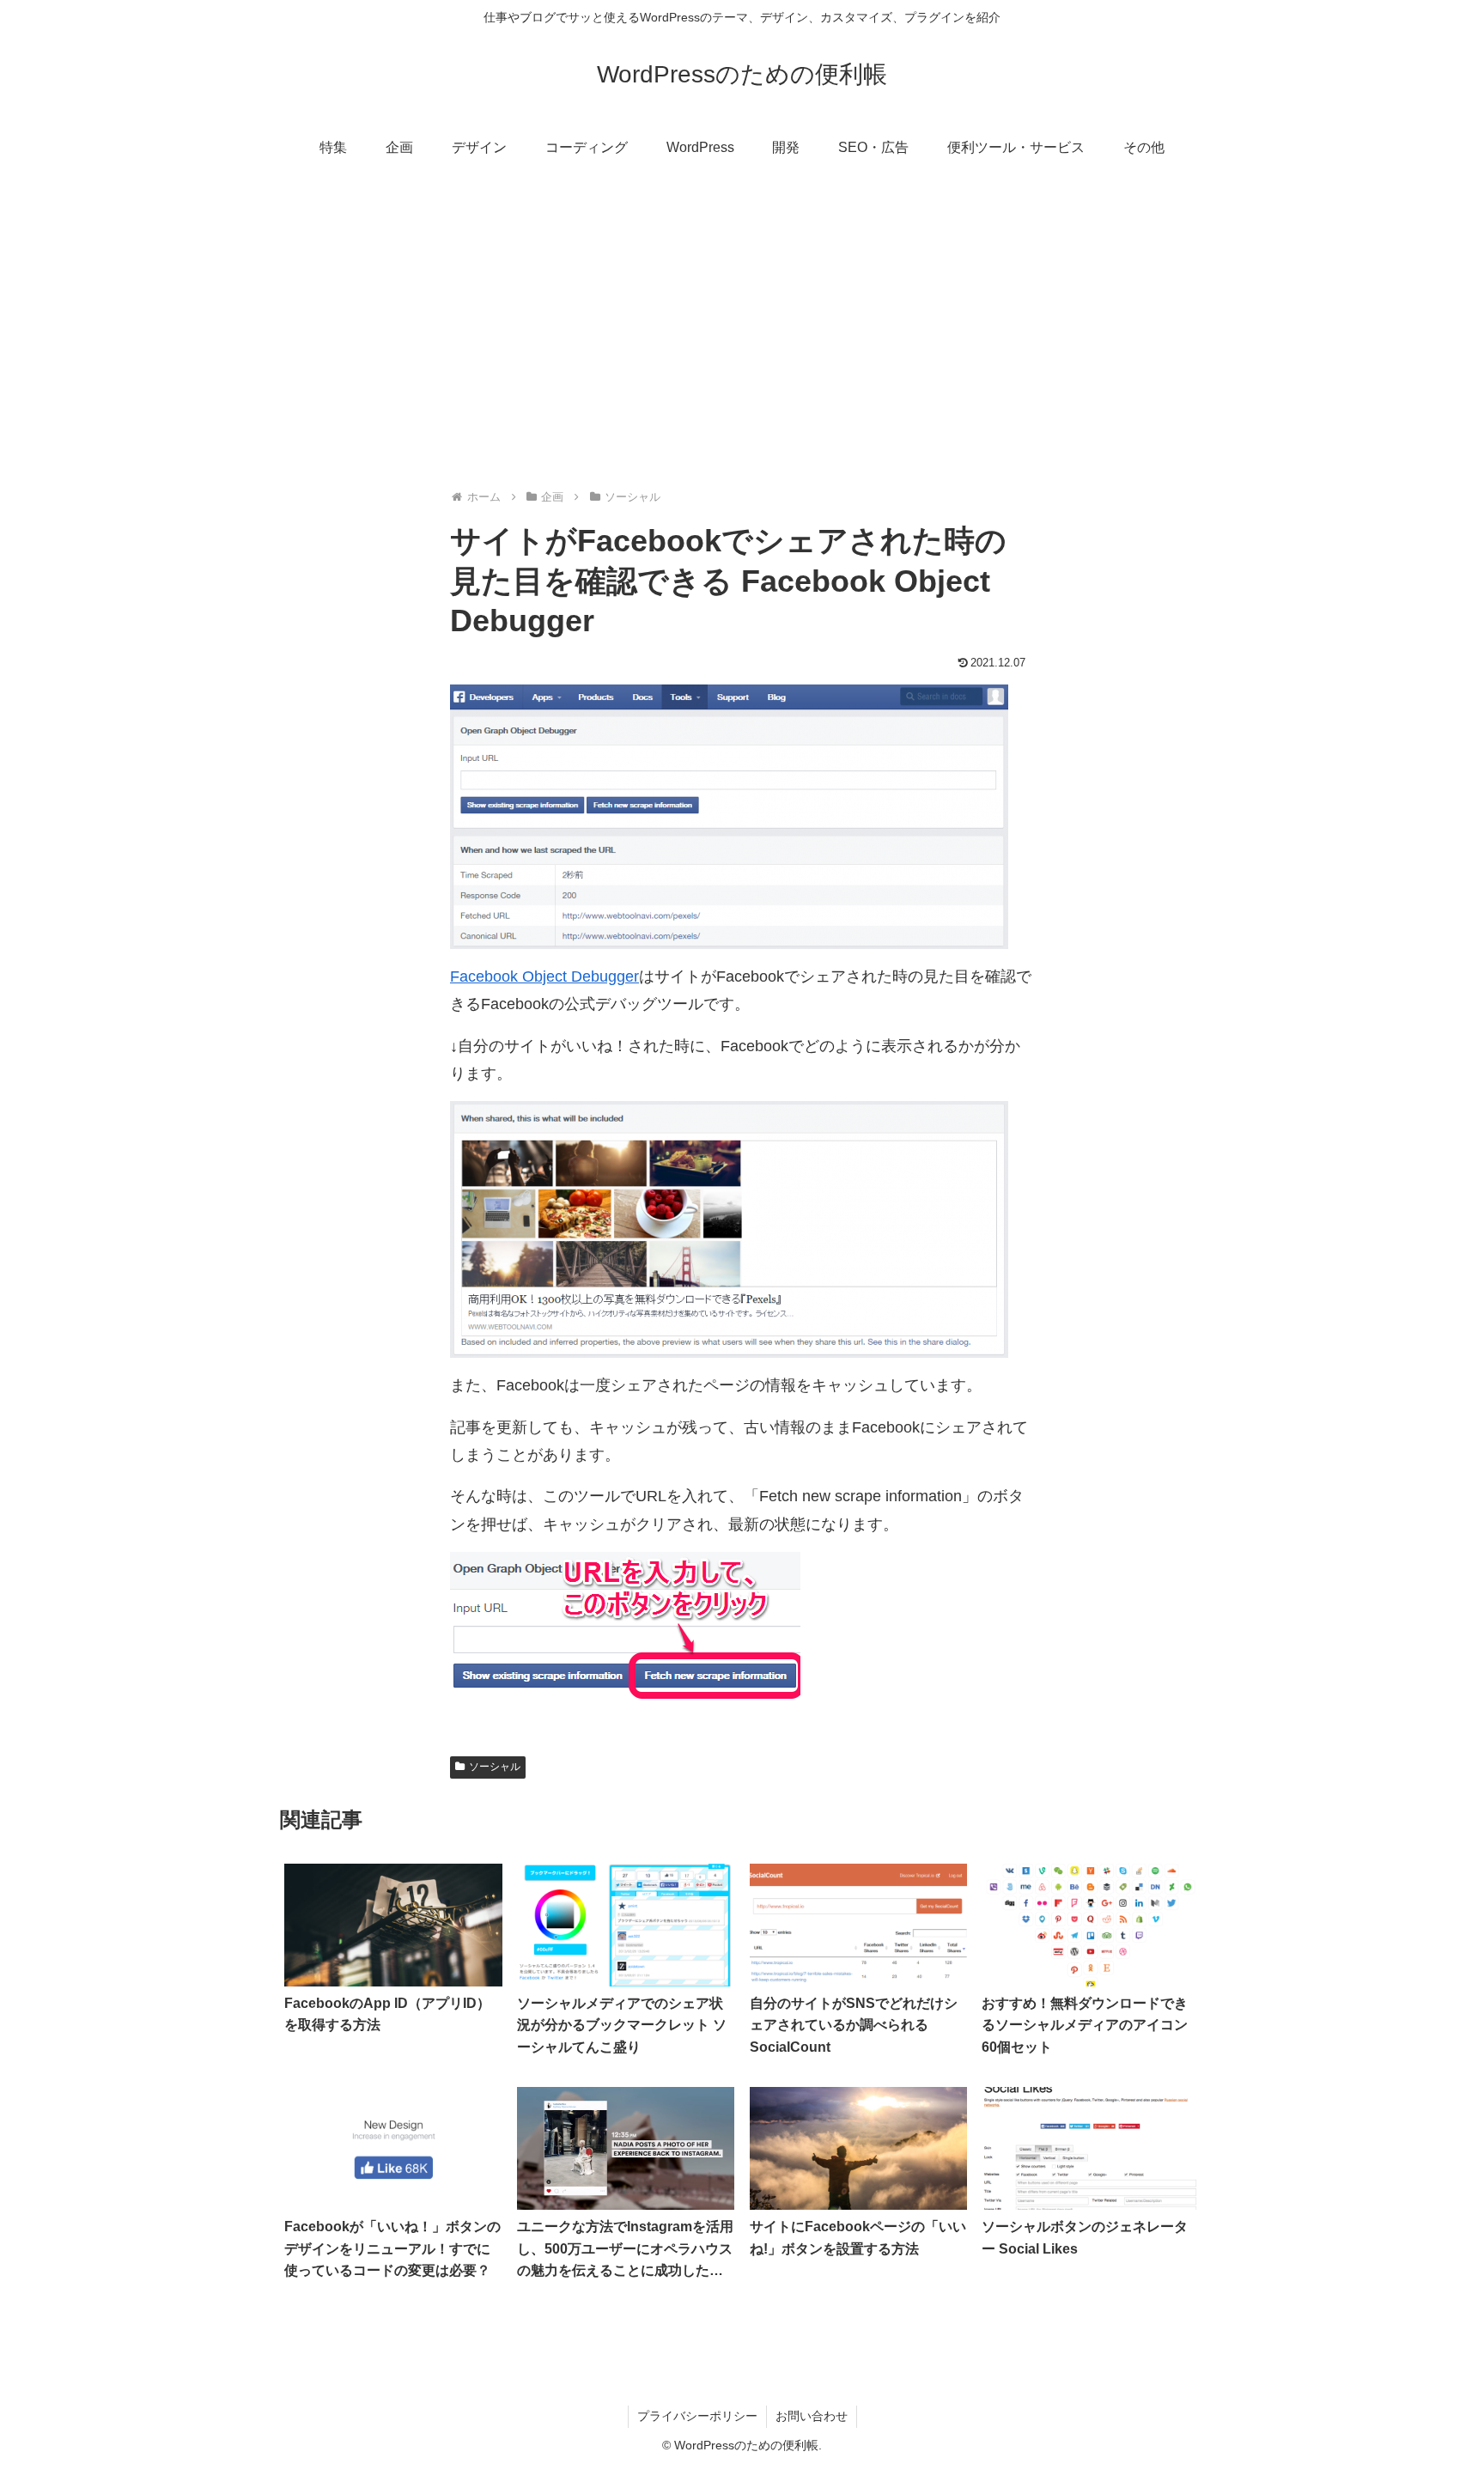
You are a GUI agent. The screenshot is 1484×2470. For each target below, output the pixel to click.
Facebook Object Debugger (544, 976)
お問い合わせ (812, 2416)
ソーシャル (495, 1767)
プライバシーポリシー (697, 2416)
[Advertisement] (742, 314)
